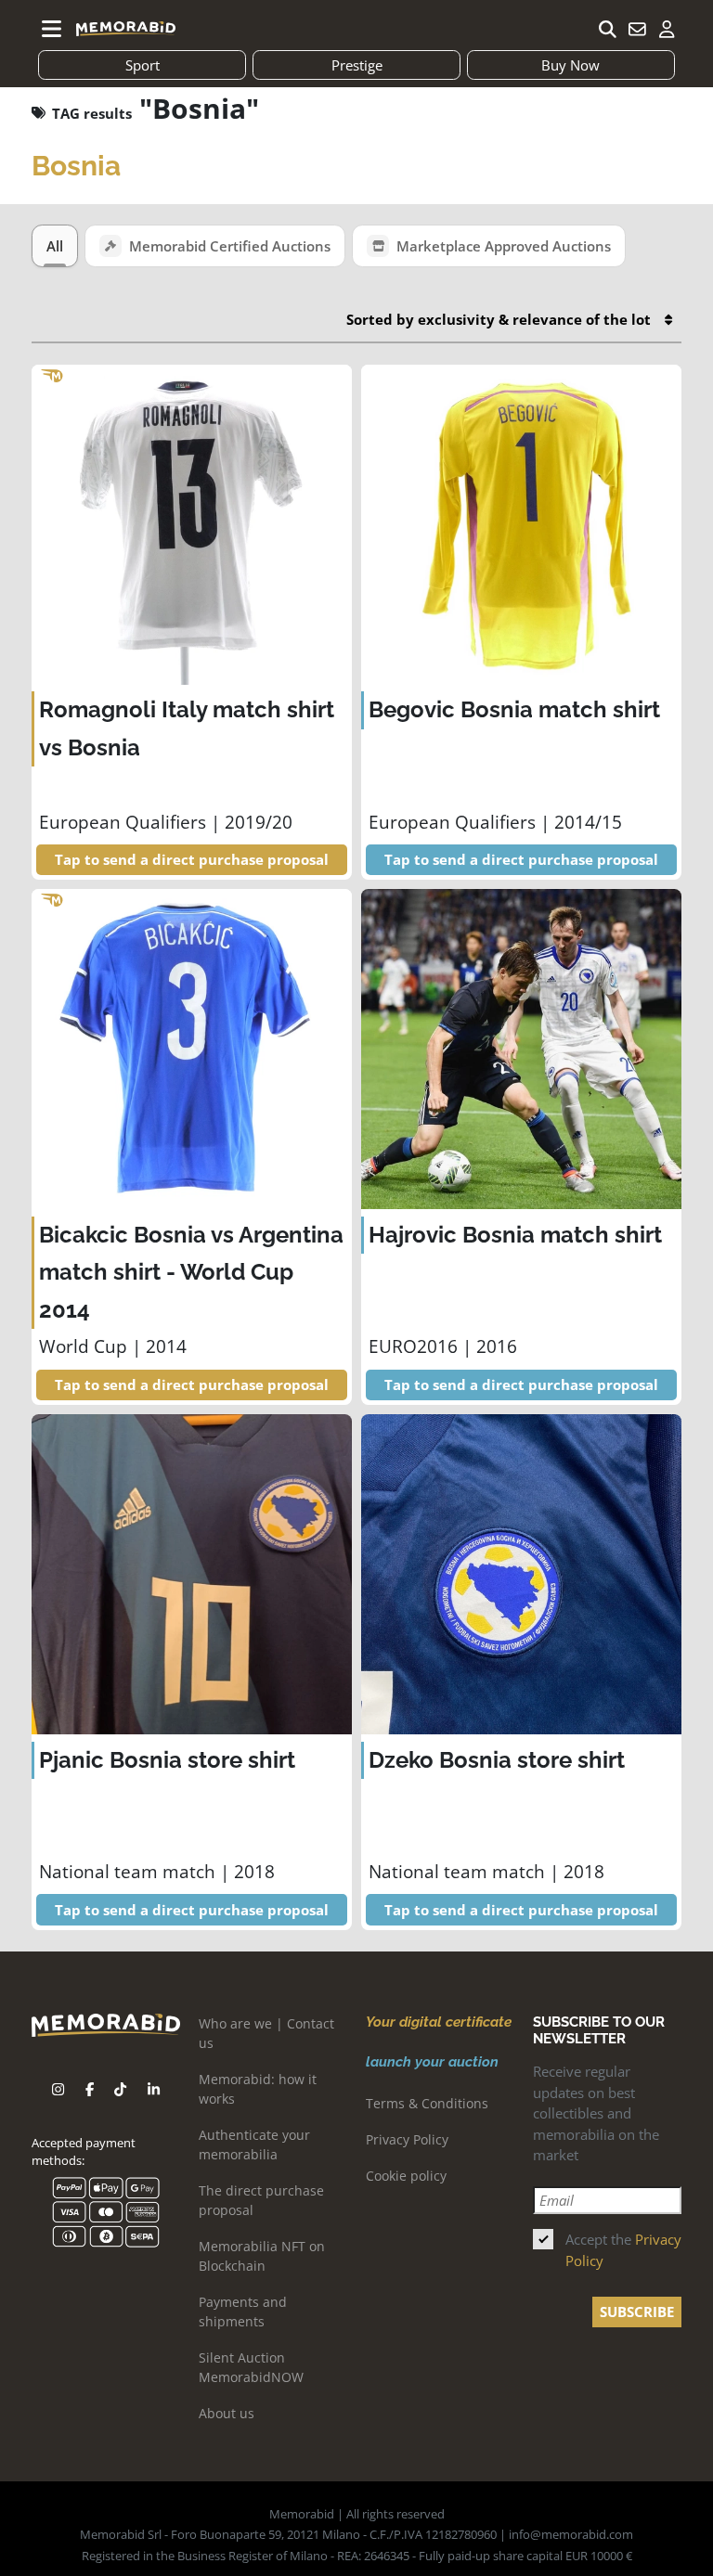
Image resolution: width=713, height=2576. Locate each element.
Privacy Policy (407, 2139)
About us (227, 2413)
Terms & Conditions (427, 2103)
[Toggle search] (607, 29)
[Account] (667, 29)
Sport (143, 65)
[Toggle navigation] (52, 29)
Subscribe (637, 2312)
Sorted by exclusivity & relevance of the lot (499, 319)
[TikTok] (120, 2089)
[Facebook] (90, 2089)
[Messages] (637, 29)
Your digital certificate (439, 2022)
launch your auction (432, 2062)
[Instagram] (58, 2089)
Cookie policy (406, 2176)
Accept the (623, 2250)
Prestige (357, 65)
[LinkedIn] (154, 2089)
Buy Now (570, 65)
